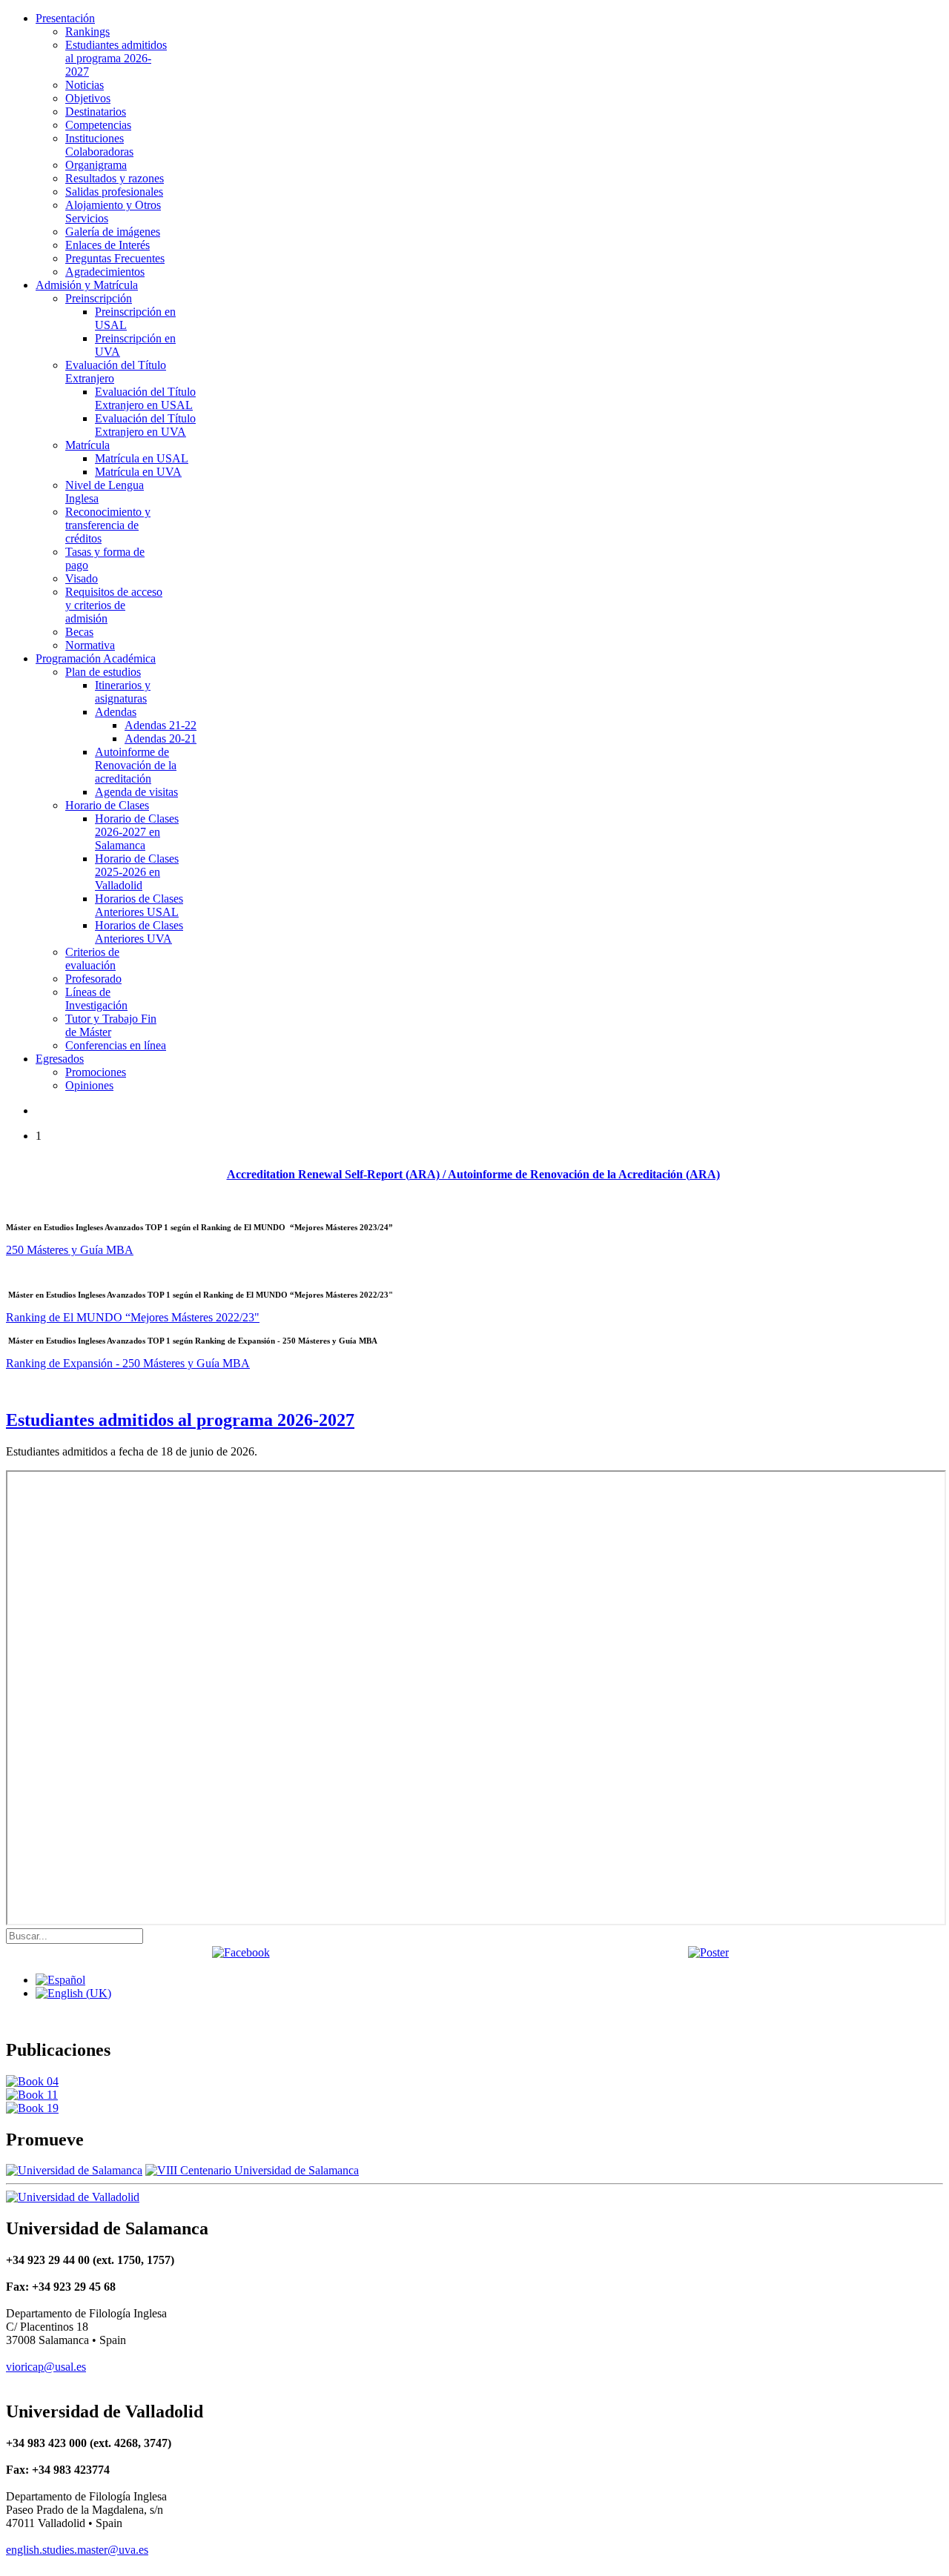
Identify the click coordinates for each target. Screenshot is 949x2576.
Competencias (98, 125)
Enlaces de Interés (108, 245)
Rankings (87, 31)
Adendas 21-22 (161, 725)
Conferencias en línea (116, 1045)
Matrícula (87, 445)
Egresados (60, 1059)
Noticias (85, 85)
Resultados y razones (115, 178)
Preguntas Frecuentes (115, 258)
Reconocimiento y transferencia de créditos (108, 525)
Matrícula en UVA (138, 472)
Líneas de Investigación (96, 999)
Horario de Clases (107, 805)
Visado (82, 578)
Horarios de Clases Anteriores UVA (139, 932)
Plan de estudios (103, 672)
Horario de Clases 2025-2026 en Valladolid (137, 872)
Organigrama (96, 165)
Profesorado (93, 979)
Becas (79, 632)
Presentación (65, 18)
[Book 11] (32, 2095)
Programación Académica (96, 658)
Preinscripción (99, 298)
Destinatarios (96, 112)
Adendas (116, 712)
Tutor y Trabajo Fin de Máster (111, 1025)
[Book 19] (32, 2108)
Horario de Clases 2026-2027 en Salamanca (137, 832)
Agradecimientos (105, 272)
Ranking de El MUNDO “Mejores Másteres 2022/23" (133, 1317)
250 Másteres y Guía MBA (70, 1250)
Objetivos (88, 98)
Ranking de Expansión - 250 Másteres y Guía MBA (128, 1363)
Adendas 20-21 (161, 738)
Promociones (96, 1072)
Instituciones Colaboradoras (99, 145)
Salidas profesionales (114, 192)
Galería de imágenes (113, 232)
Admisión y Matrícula (87, 285)
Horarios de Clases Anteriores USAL (139, 905)
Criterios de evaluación (92, 959)
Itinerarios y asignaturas (123, 692)
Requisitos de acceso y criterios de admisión (114, 605)
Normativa (90, 645)
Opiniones (89, 1085)
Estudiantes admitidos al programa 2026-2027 (116, 58)
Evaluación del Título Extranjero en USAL (145, 398)
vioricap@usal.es (46, 2367)
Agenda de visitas (136, 792)
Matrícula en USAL (142, 458)
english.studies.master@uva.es (77, 2550)
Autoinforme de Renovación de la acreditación (136, 765)
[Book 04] (32, 2081)
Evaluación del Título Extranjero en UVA (145, 425)
